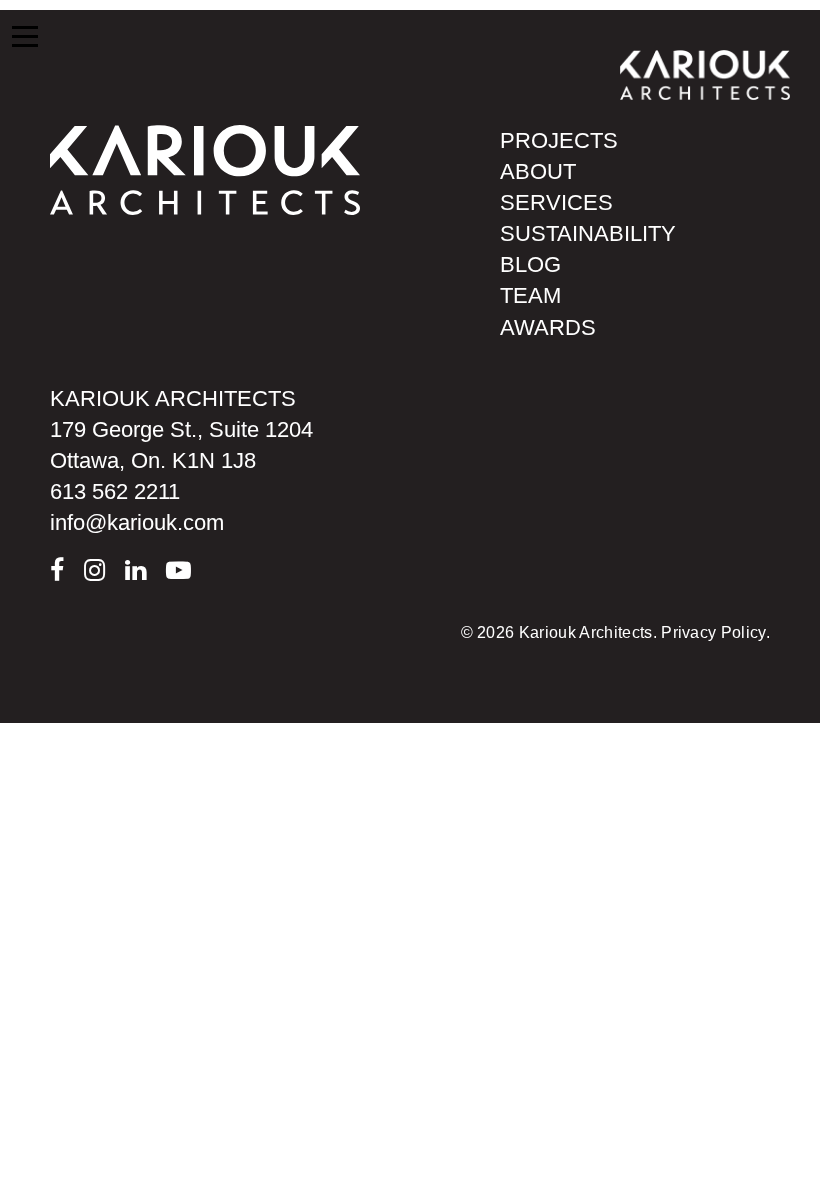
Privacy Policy (713, 632)
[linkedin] (135, 570)
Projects (559, 140)
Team (530, 295)
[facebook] (57, 570)
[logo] (205, 168)
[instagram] (94, 570)
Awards (548, 327)
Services (556, 202)
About (538, 171)
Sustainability (588, 233)
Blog (530, 264)
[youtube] (178, 570)
